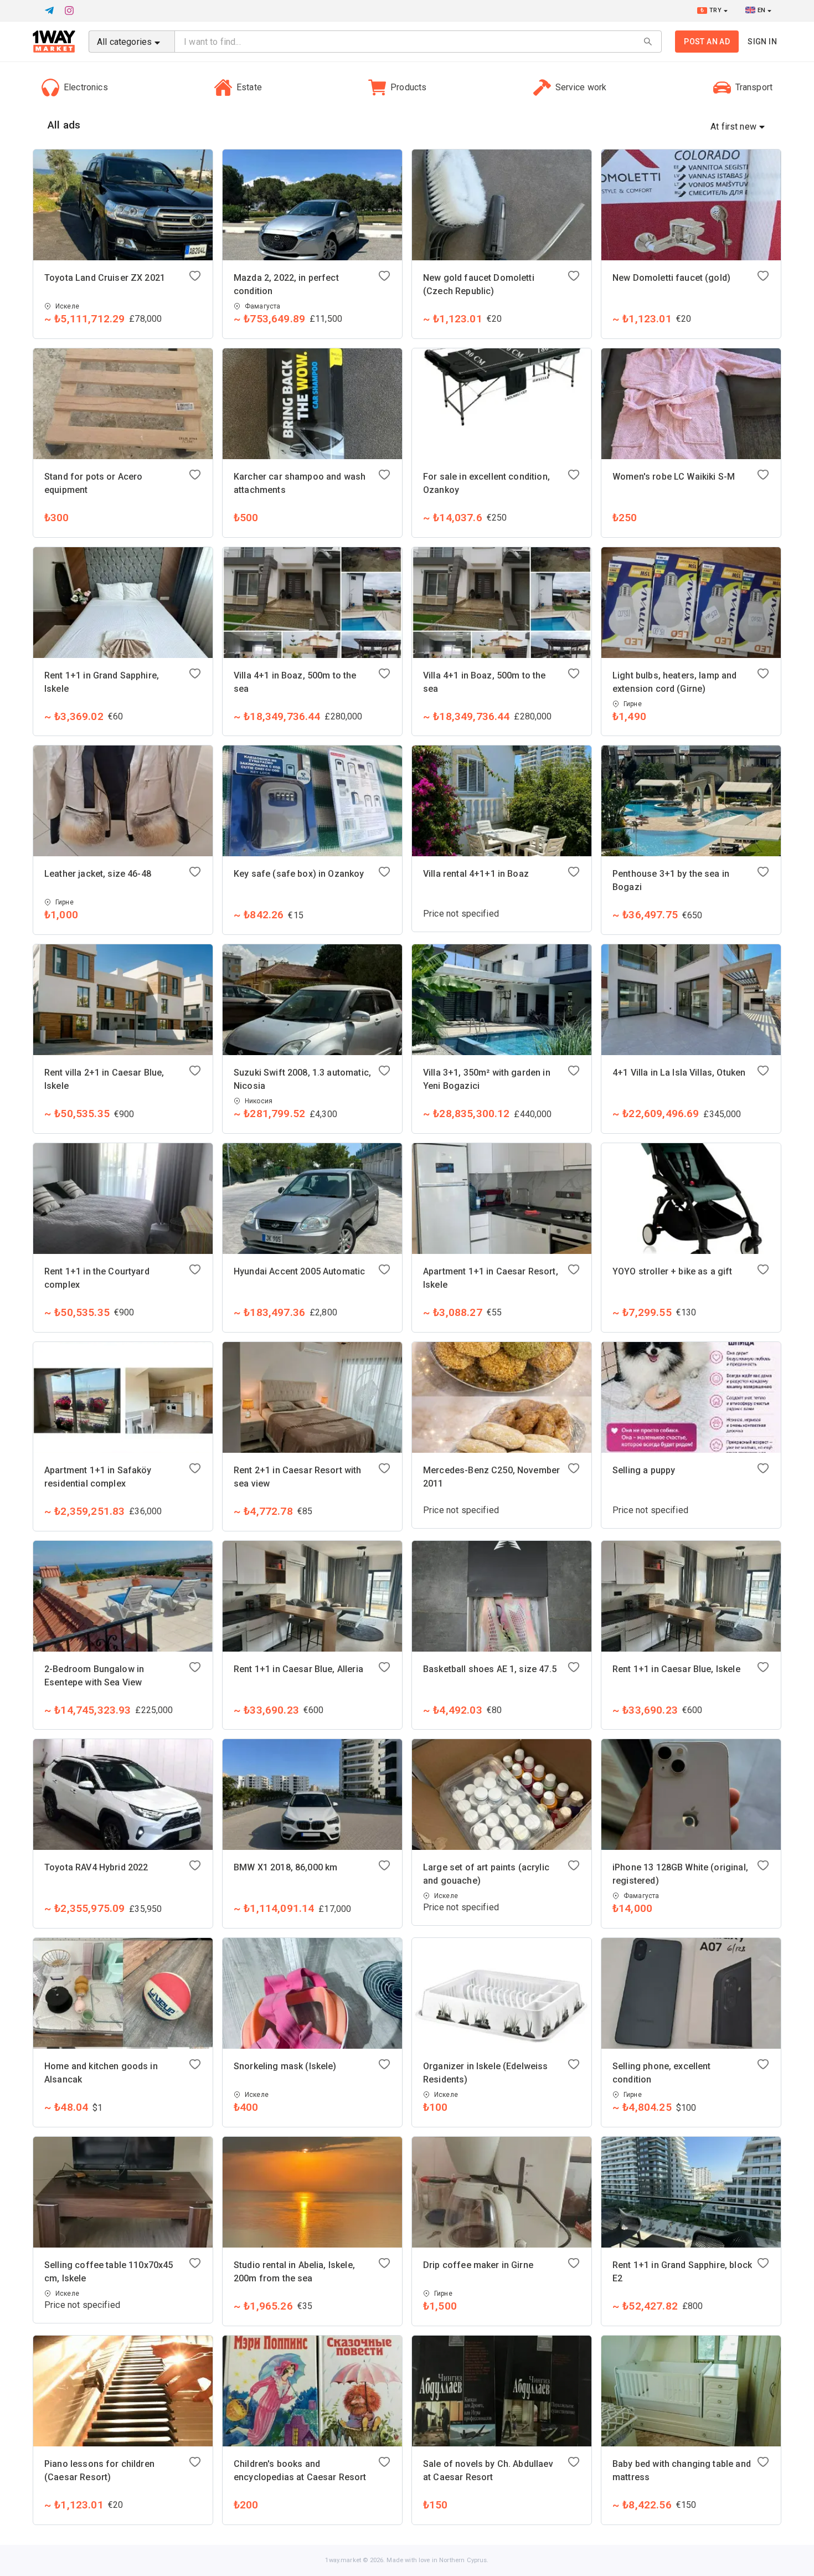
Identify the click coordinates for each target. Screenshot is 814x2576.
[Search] (648, 42)
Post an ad (707, 42)
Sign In (762, 42)
